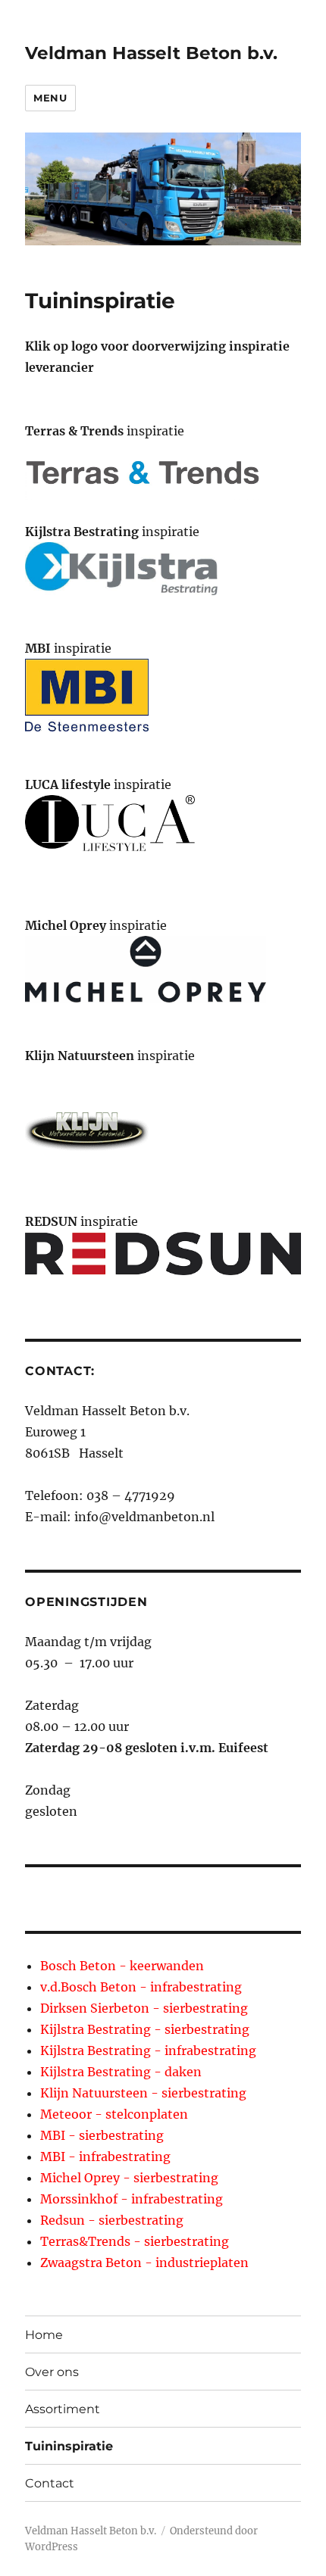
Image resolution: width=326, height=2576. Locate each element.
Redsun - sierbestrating (112, 2220)
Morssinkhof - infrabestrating (132, 2199)
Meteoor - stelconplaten (114, 2114)
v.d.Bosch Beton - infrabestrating (141, 1987)
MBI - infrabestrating (105, 2157)
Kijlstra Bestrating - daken (121, 2072)
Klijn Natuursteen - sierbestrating (143, 2093)
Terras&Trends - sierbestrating (135, 2241)
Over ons (52, 2372)
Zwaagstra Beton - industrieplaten (144, 2263)
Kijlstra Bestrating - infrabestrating (148, 2051)
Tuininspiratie (69, 2446)
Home (44, 2335)
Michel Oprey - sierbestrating (129, 2178)
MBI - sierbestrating (102, 2135)
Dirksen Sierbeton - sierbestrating (144, 2008)
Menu (50, 98)
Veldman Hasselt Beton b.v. (151, 53)
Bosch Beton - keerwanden (122, 1966)
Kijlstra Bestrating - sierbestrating (145, 2029)
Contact (50, 2483)
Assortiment (63, 2409)
